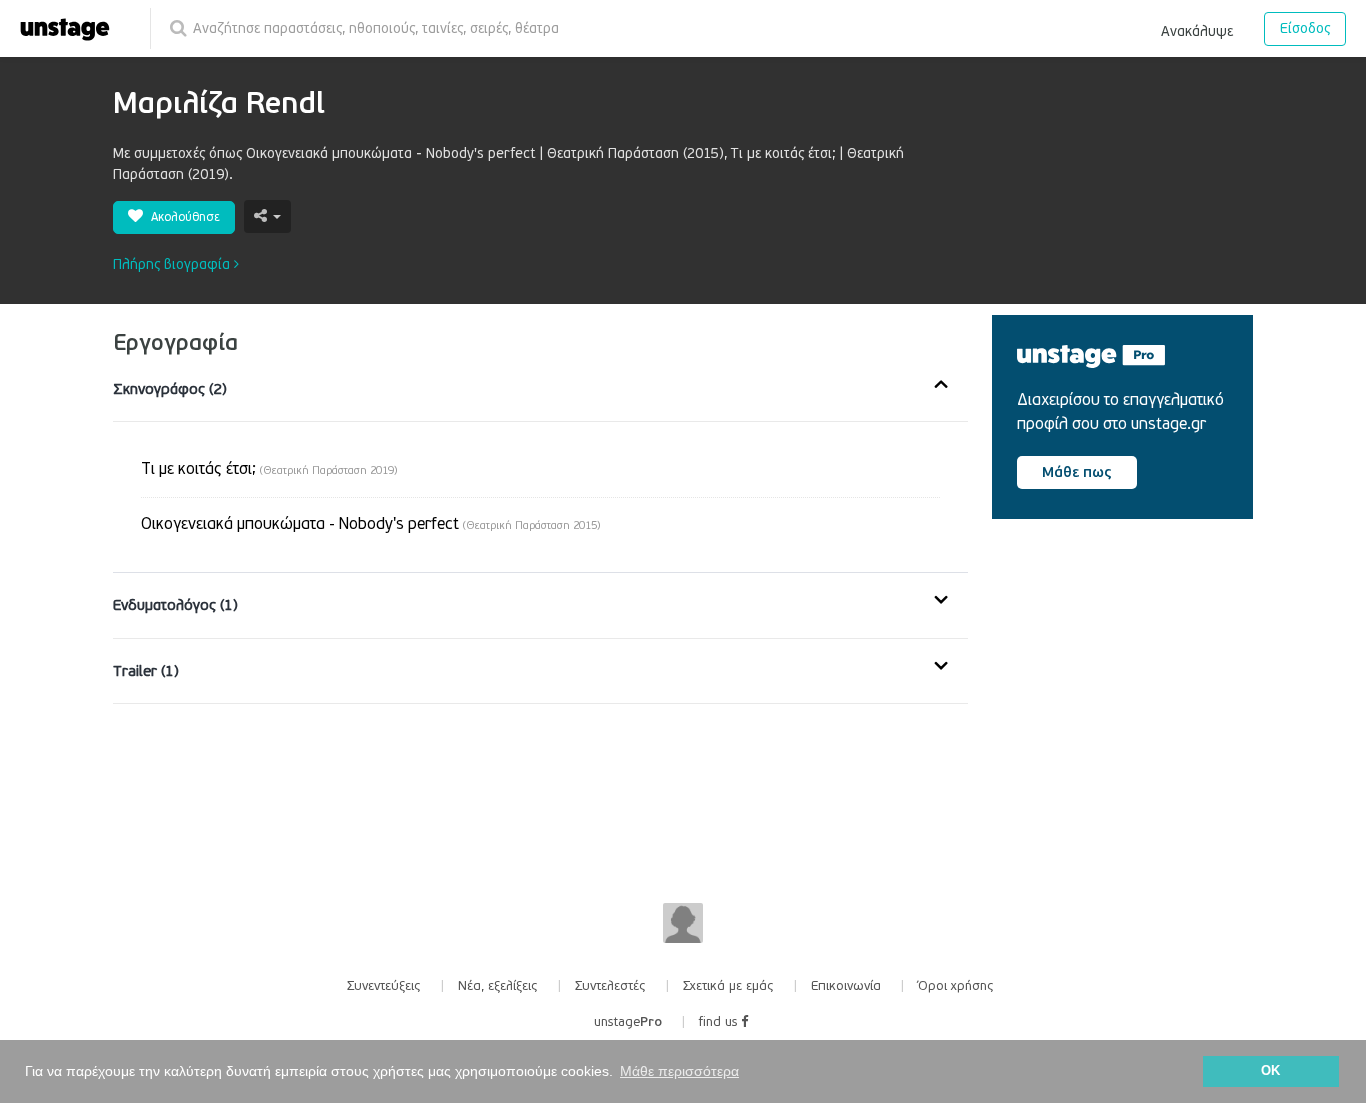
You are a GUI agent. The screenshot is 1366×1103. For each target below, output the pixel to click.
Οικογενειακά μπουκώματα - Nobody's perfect (370, 524)
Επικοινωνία (846, 986)
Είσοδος (1305, 28)
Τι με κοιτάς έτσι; (269, 469)
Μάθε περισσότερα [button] (679, 1071)
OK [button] (1270, 1071)
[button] (1197, 28)
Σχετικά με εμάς (728, 986)
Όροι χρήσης (956, 986)
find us (720, 1022)
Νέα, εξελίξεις (498, 986)
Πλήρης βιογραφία (173, 264)
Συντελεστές (610, 986)
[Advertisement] (1142, 704)
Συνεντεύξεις (384, 986)
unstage (628, 1022)
